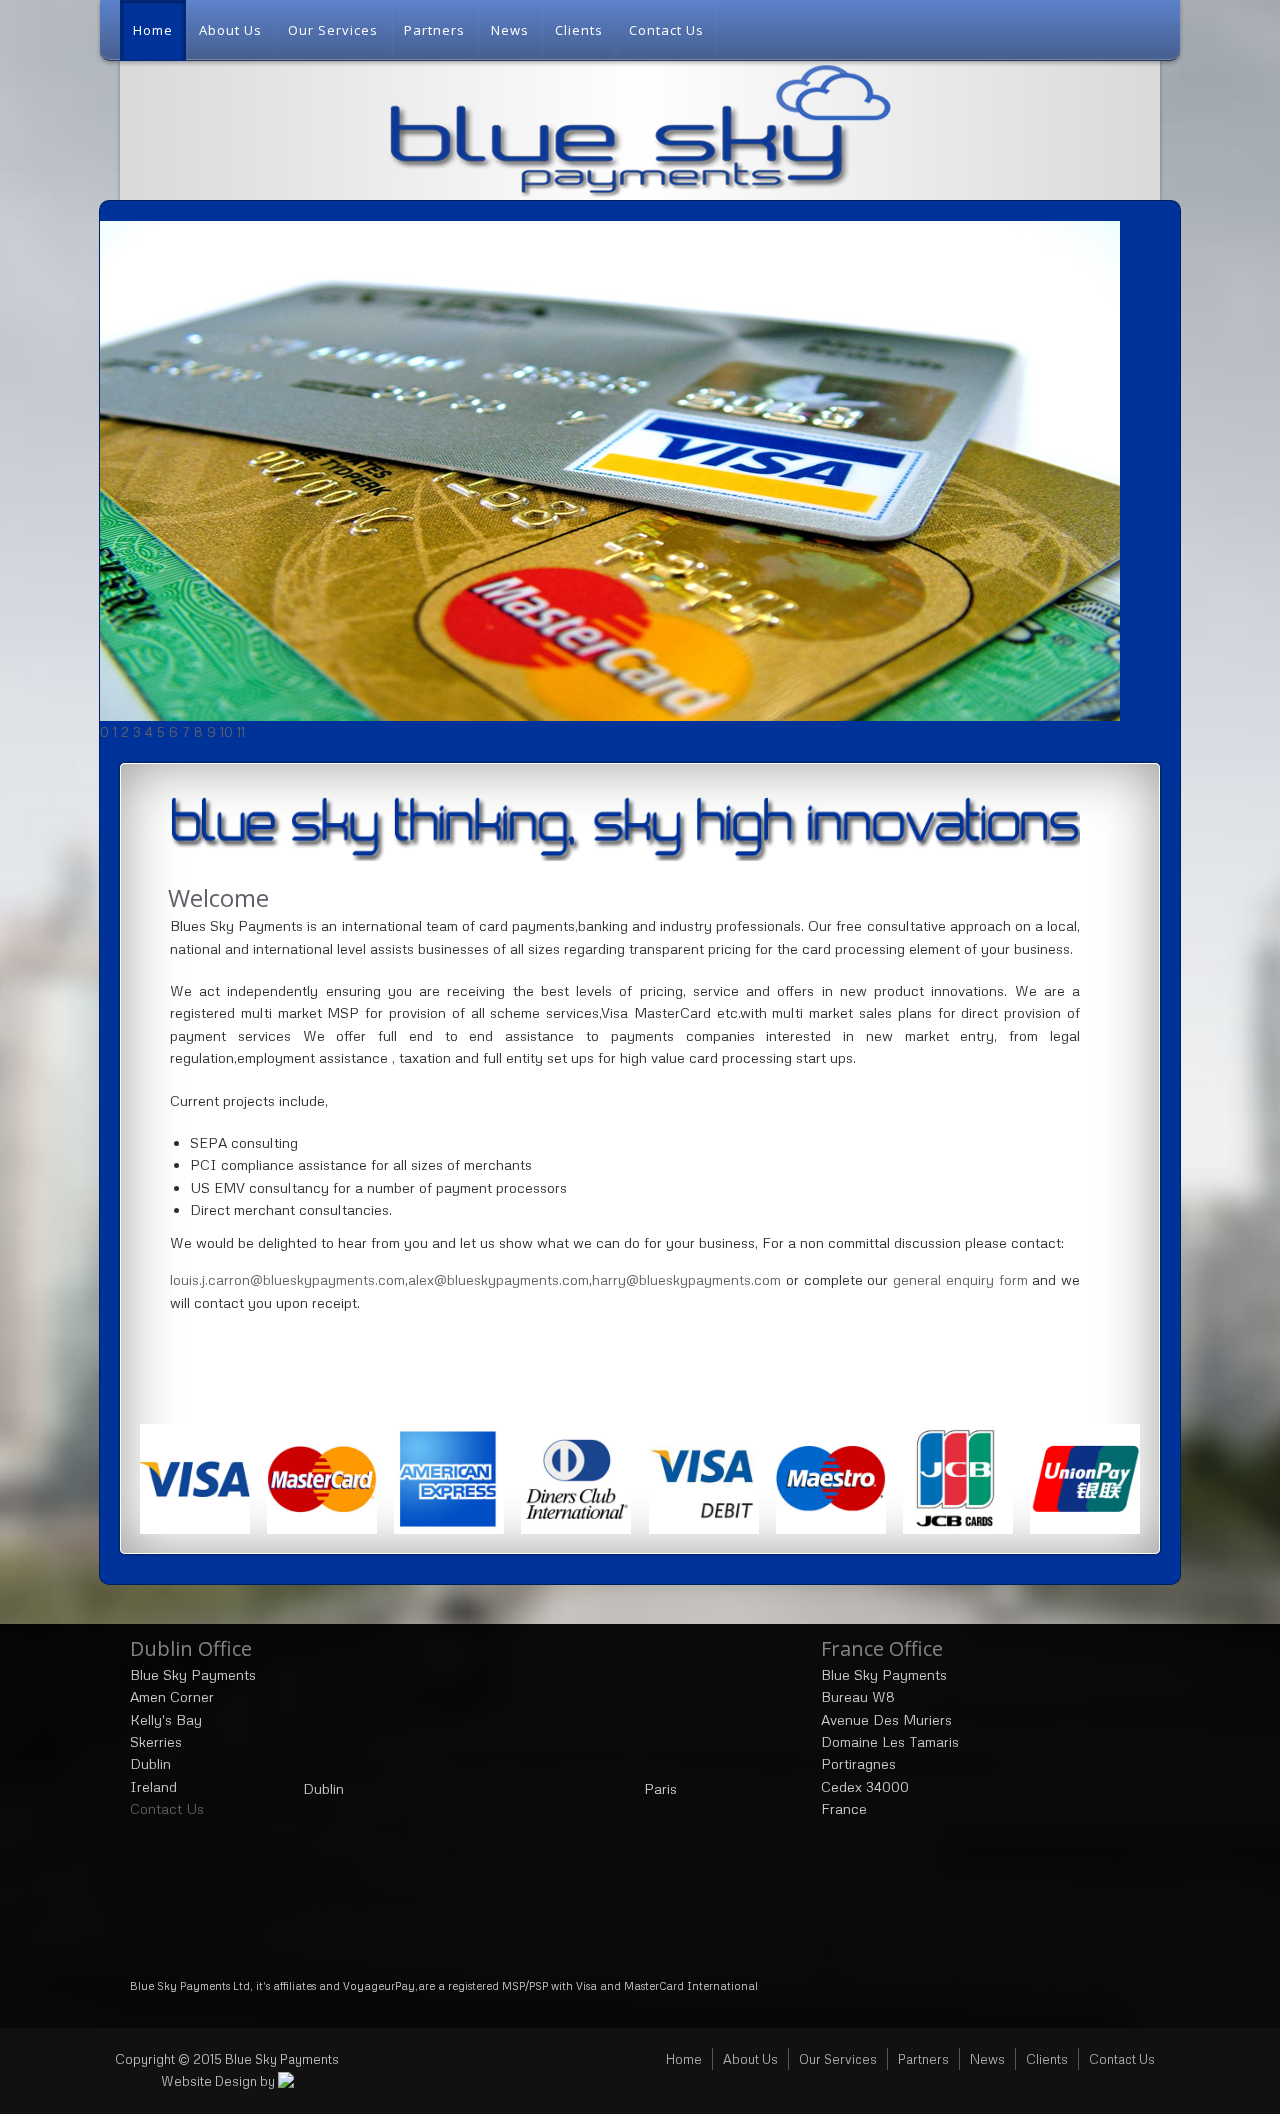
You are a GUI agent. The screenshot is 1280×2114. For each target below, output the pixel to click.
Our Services (333, 30)
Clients (579, 30)
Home (153, 30)
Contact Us (666, 30)
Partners (434, 30)
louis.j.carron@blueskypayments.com (287, 1279)
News (510, 30)
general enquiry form (960, 1279)
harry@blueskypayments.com (686, 1279)
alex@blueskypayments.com (498, 1279)
